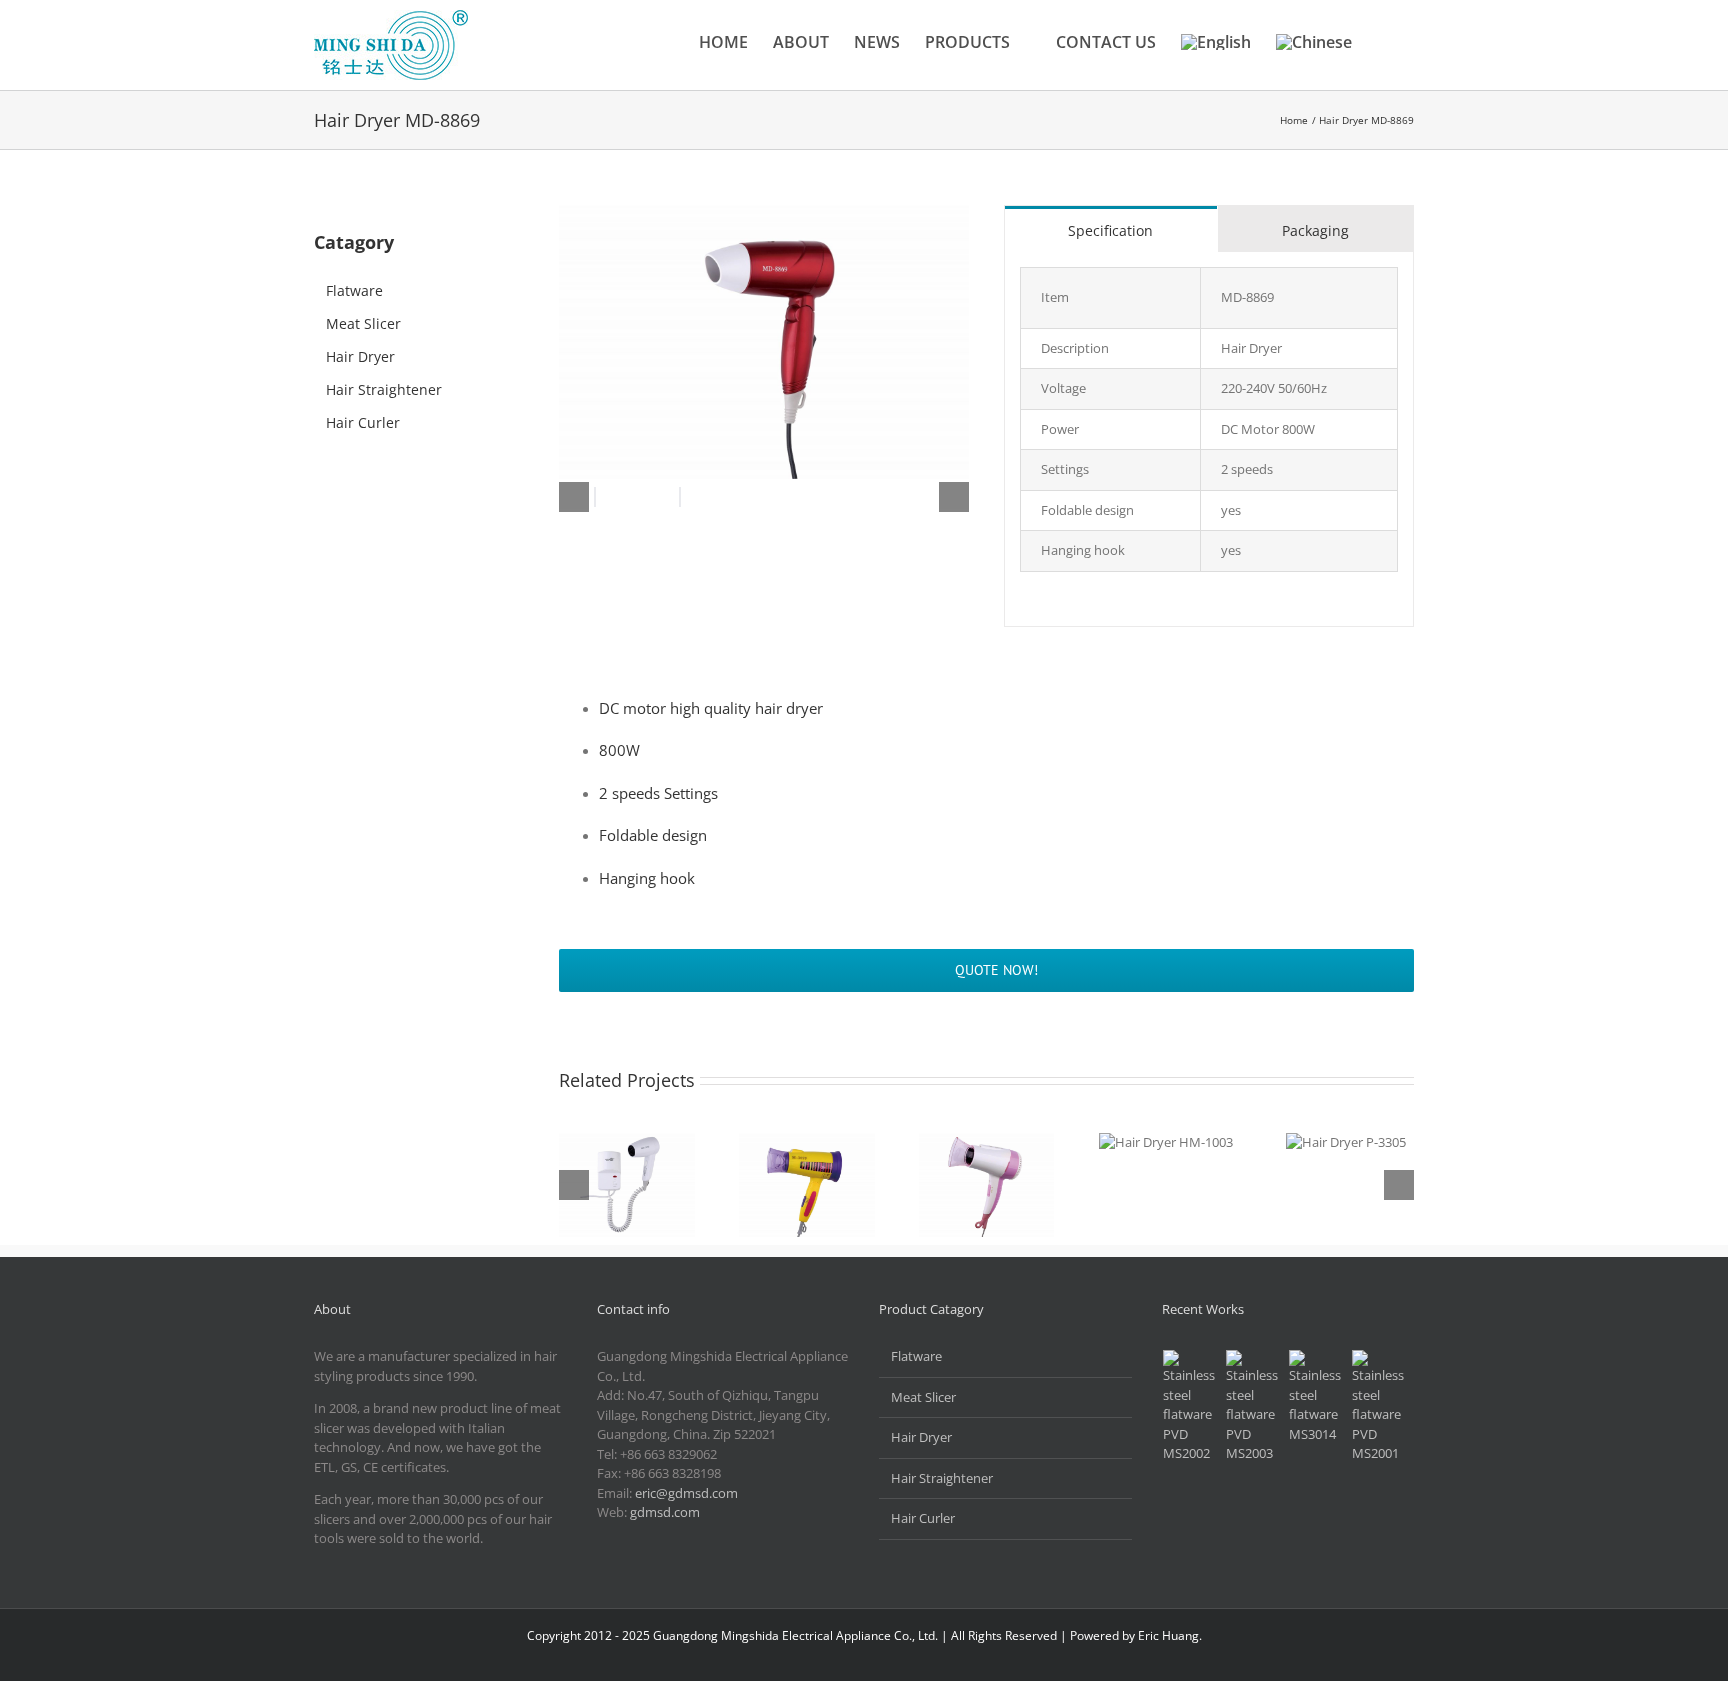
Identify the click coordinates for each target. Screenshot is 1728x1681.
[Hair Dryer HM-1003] (1166, 1142)
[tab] (1111, 229)
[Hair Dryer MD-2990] (627, 1185)
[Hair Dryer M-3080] (987, 1185)
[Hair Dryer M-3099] (807, 1185)
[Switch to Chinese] (1314, 42)
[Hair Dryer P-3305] (1346, 1142)
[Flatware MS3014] (1318, 1397)
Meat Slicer (363, 323)
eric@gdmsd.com (686, 1493)
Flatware (354, 290)
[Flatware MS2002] (1192, 1407)
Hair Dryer (360, 356)
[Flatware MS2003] (1255, 1407)
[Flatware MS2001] (1381, 1407)
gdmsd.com (665, 1512)
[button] (1383, 42)
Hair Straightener (384, 389)
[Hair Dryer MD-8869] (764, 211)
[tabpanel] (1209, 439)
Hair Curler (363, 422)
